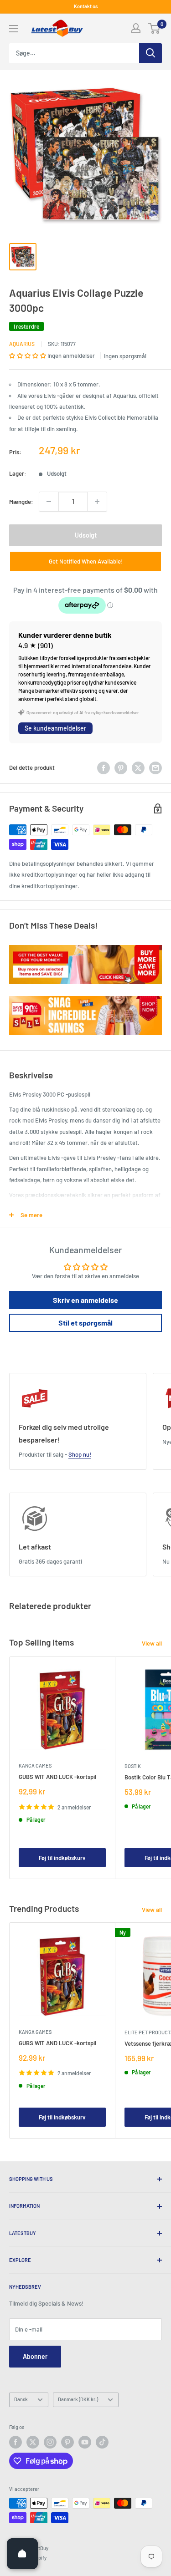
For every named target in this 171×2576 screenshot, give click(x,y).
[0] (154, 28)
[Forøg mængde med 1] (97, 502)
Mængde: (21, 502)
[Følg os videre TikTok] (102, 2442)
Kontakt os (86, 6)
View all (152, 1643)
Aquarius (22, 344)
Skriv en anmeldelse (85, 1300)
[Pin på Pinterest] (121, 768)
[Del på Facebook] (104, 768)
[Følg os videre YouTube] (85, 2442)
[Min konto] (136, 28)
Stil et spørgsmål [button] (85, 1323)
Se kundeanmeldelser (55, 728)
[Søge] (150, 53)
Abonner (35, 2356)
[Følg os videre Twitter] (33, 2442)
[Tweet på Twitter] (138, 768)
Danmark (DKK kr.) (78, 2399)
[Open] (22, 2554)
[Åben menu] (14, 29)
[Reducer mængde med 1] (49, 502)
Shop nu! (80, 1454)
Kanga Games (35, 1766)
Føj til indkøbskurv (62, 1858)
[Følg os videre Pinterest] (67, 2442)
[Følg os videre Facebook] (16, 2442)
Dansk (21, 2399)
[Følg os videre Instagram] (50, 2442)
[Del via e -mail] (155, 768)
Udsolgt (86, 535)
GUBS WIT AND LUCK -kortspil (57, 1777)
